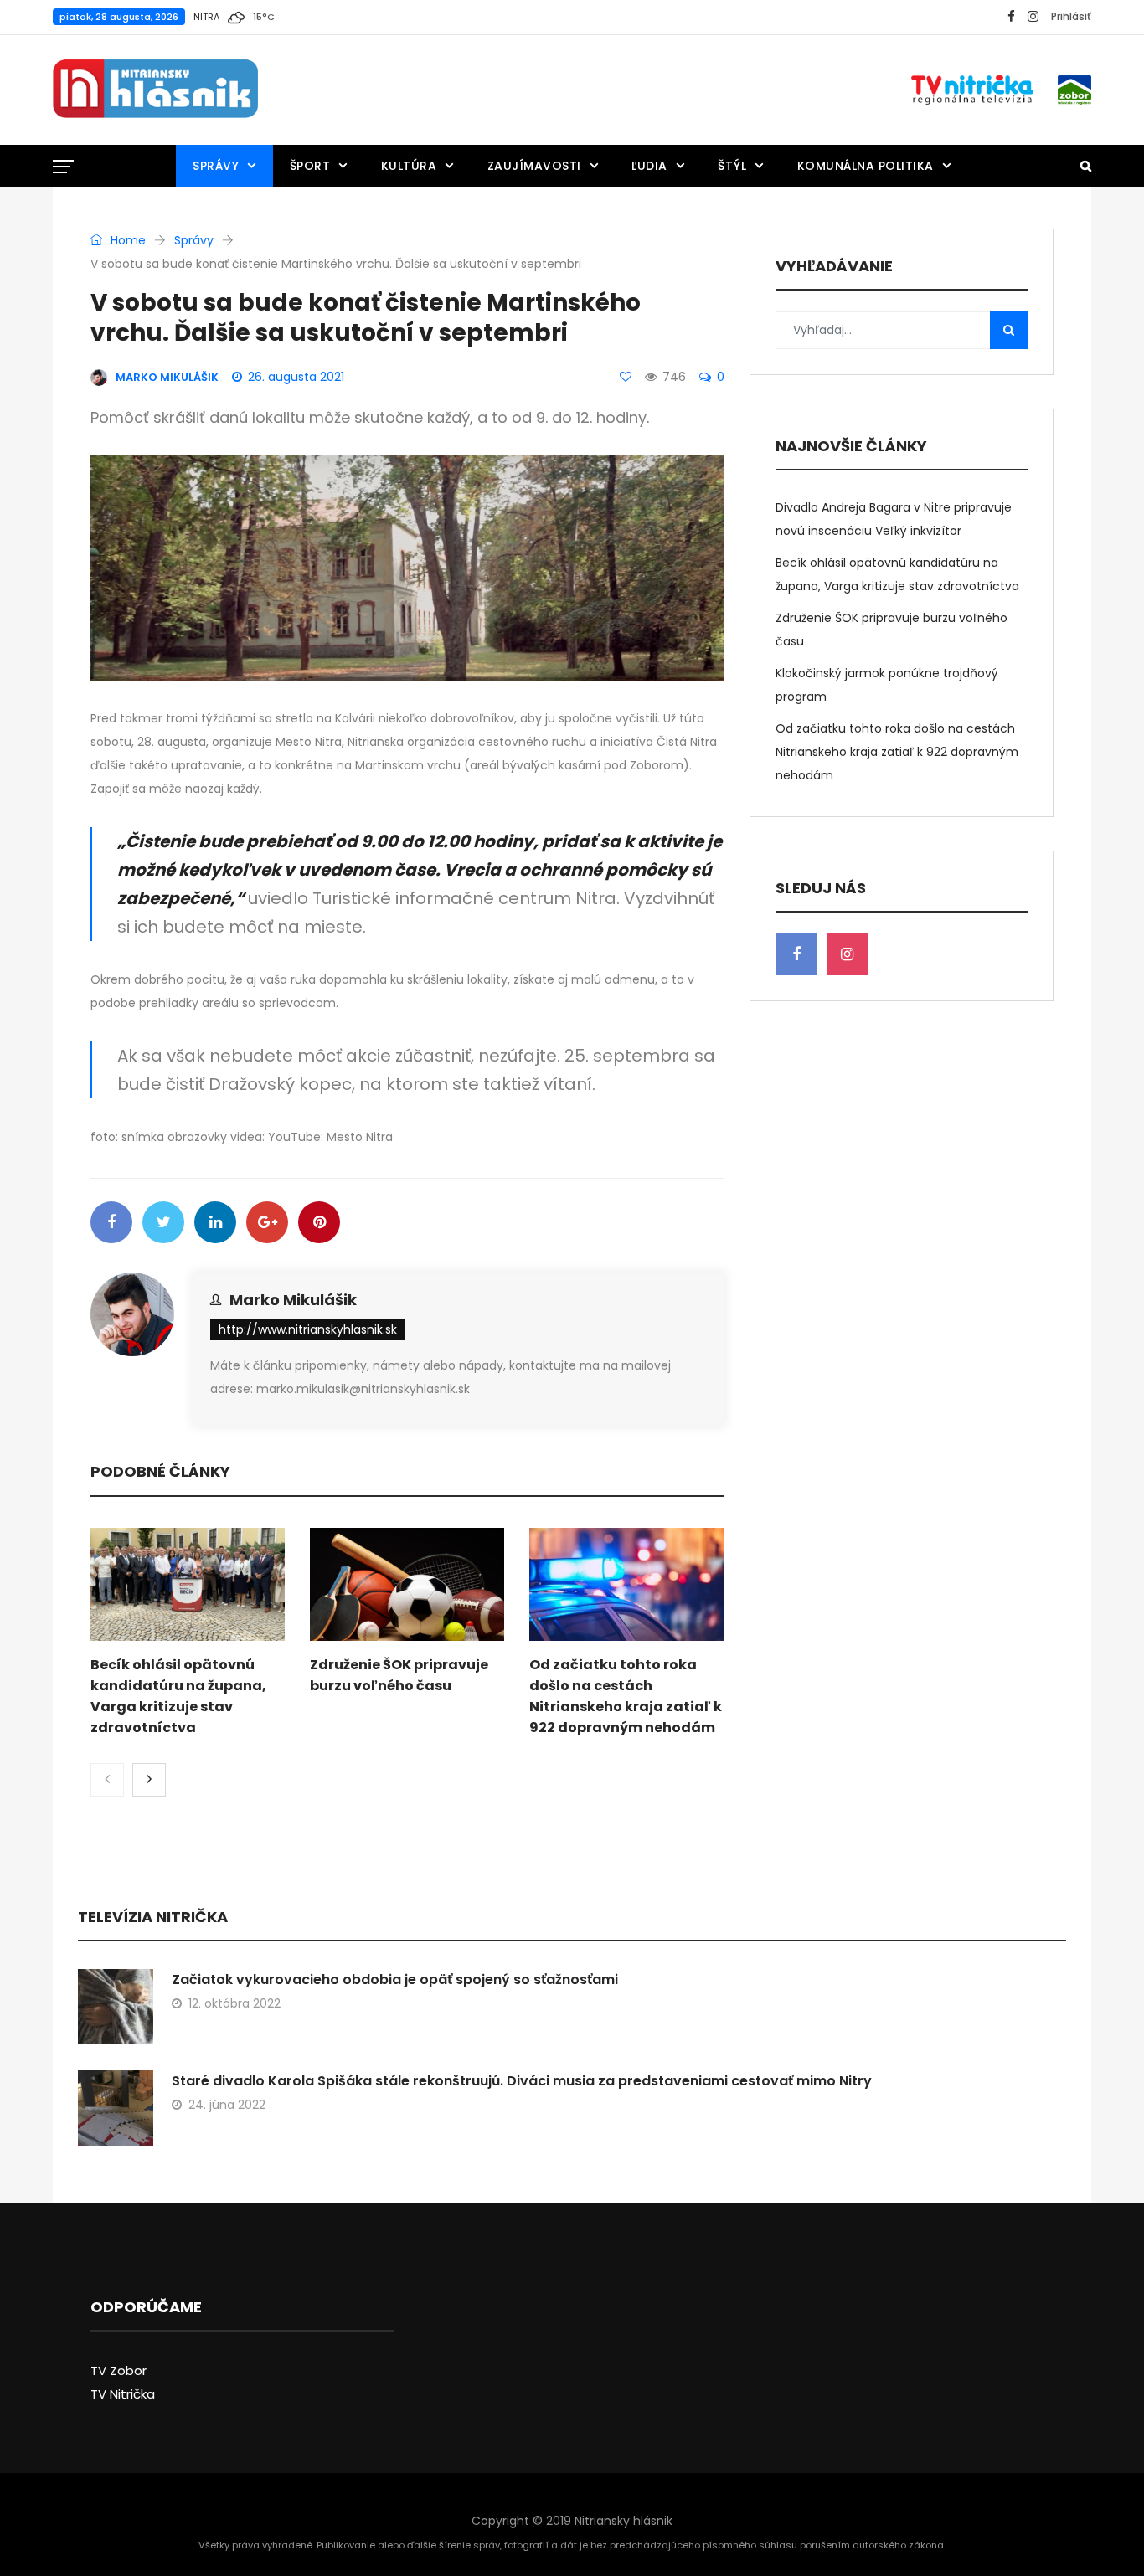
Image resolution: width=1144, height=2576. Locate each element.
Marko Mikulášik (293, 1300)
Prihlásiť (1071, 16)
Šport (310, 166)
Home (126, 240)
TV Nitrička (123, 2394)
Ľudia (649, 166)
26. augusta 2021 (296, 377)
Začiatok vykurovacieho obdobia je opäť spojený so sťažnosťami (395, 1980)
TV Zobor (119, 2370)
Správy (216, 166)
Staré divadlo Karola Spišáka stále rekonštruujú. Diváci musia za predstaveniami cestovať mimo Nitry (522, 2081)
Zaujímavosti (534, 166)
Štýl (732, 166)
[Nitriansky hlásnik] (155, 90)
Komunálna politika (866, 166)
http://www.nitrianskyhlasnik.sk (308, 1329)
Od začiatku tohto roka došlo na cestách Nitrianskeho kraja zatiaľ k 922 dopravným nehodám (897, 752)
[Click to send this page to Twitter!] (163, 1222)
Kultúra (409, 166)
